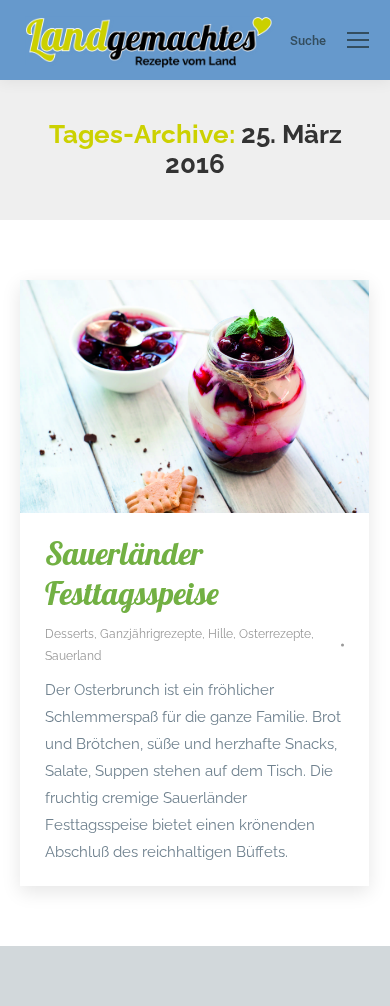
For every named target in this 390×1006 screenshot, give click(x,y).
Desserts (69, 634)
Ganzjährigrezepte (151, 634)
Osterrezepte (275, 634)
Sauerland (73, 656)
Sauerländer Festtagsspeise (132, 573)
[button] (36, 970)
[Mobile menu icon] (358, 40)
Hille (220, 634)
